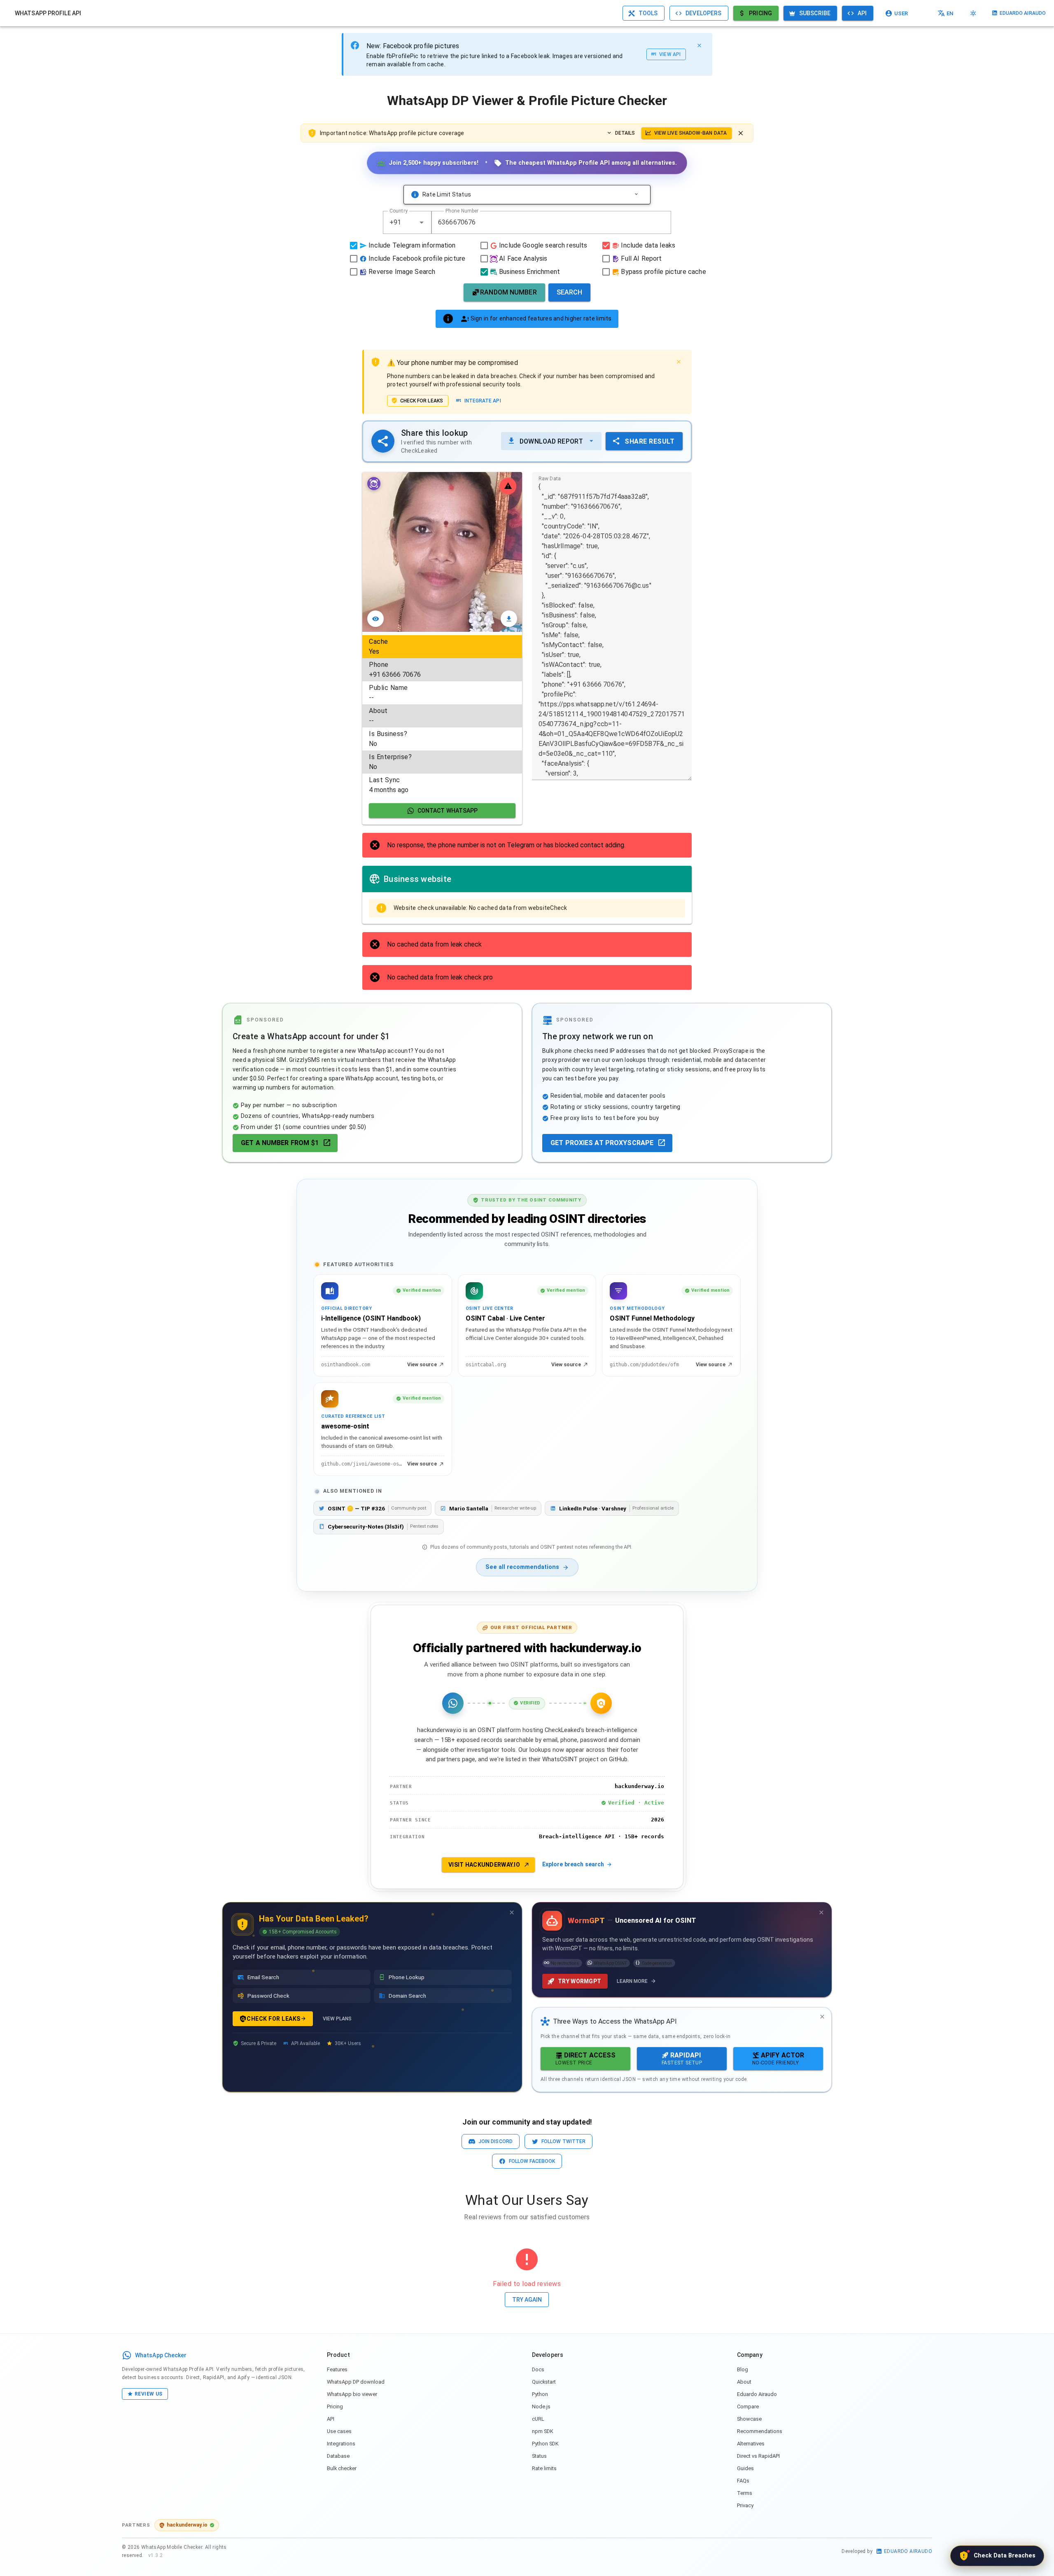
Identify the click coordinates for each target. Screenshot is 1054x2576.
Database (338, 2456)
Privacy (745, 2505)
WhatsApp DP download (356, 2382)
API (331, 2419)
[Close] (699, 45)
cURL (538, 2419)
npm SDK (543, 2431)
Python (540, 2394)
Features (337, 2369)
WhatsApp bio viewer (352, 2394)
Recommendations (760, 2431)
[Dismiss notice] (741, 133)
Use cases (339, 2431)
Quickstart (544, 2382)
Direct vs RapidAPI (758, 2456)
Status (539, 2456)
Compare (748, 2407)
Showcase (749, 2419)
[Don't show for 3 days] (512, 1912)
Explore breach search (573, 1864)
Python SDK (545, 2444)
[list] (442, 716)
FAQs (743, 2481)
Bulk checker (342, 2468)
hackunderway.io (187, 2525)
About (744, 2382)
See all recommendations (522, 1567)
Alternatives (751, 2444)
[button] (422, 222)
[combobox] (407, 222)
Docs (538, 2369)
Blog (743, 2369)
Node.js (541, 2407)
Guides (745, 2468)
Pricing (335, 2407)
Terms (745, 2493)
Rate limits (544, 2468)
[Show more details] (636, 194)
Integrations (341, 2444)
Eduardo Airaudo (757, 2394)
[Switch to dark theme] (973, 13)
